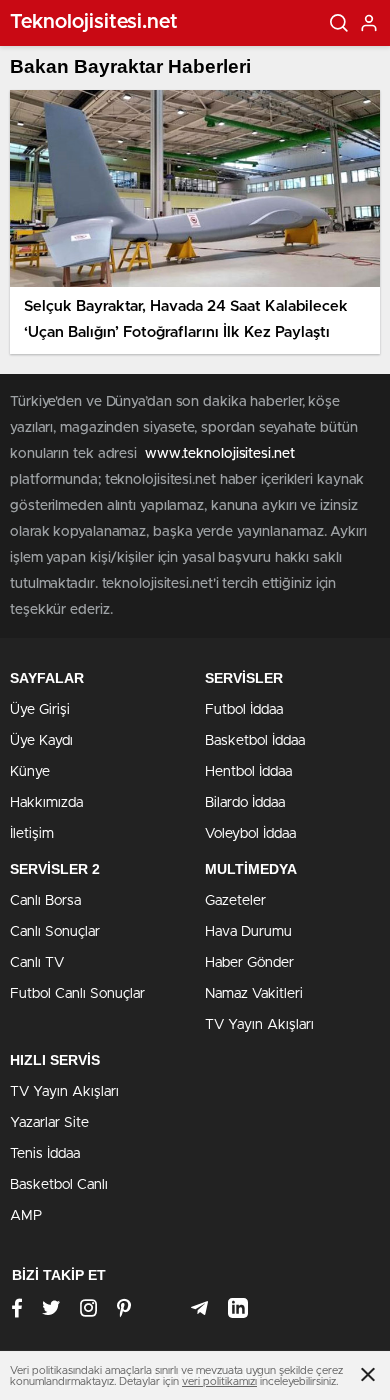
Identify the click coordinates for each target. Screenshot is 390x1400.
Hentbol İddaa (248, 772)
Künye (30, 772)
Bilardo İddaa (245, 803)
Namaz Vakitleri (254, 994)
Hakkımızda (46, 803)
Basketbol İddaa (255, 741)
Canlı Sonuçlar (55, 932)
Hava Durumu (248, 932)
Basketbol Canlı (59, 1185)
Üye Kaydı (41, 741)
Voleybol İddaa (250, 834)
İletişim (32, 834)
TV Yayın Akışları (259, 1025)
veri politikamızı (219, 1381)
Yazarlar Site (49, 1123)
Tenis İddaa (45, 1154)
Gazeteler (235, 901)
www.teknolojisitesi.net (220, 454)
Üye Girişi (40, 710)
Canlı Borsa (45, 901)
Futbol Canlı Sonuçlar (77, 994)
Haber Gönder (249, 963)
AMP (26, 1216)
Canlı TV (37, 963)
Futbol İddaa (244, 710)
